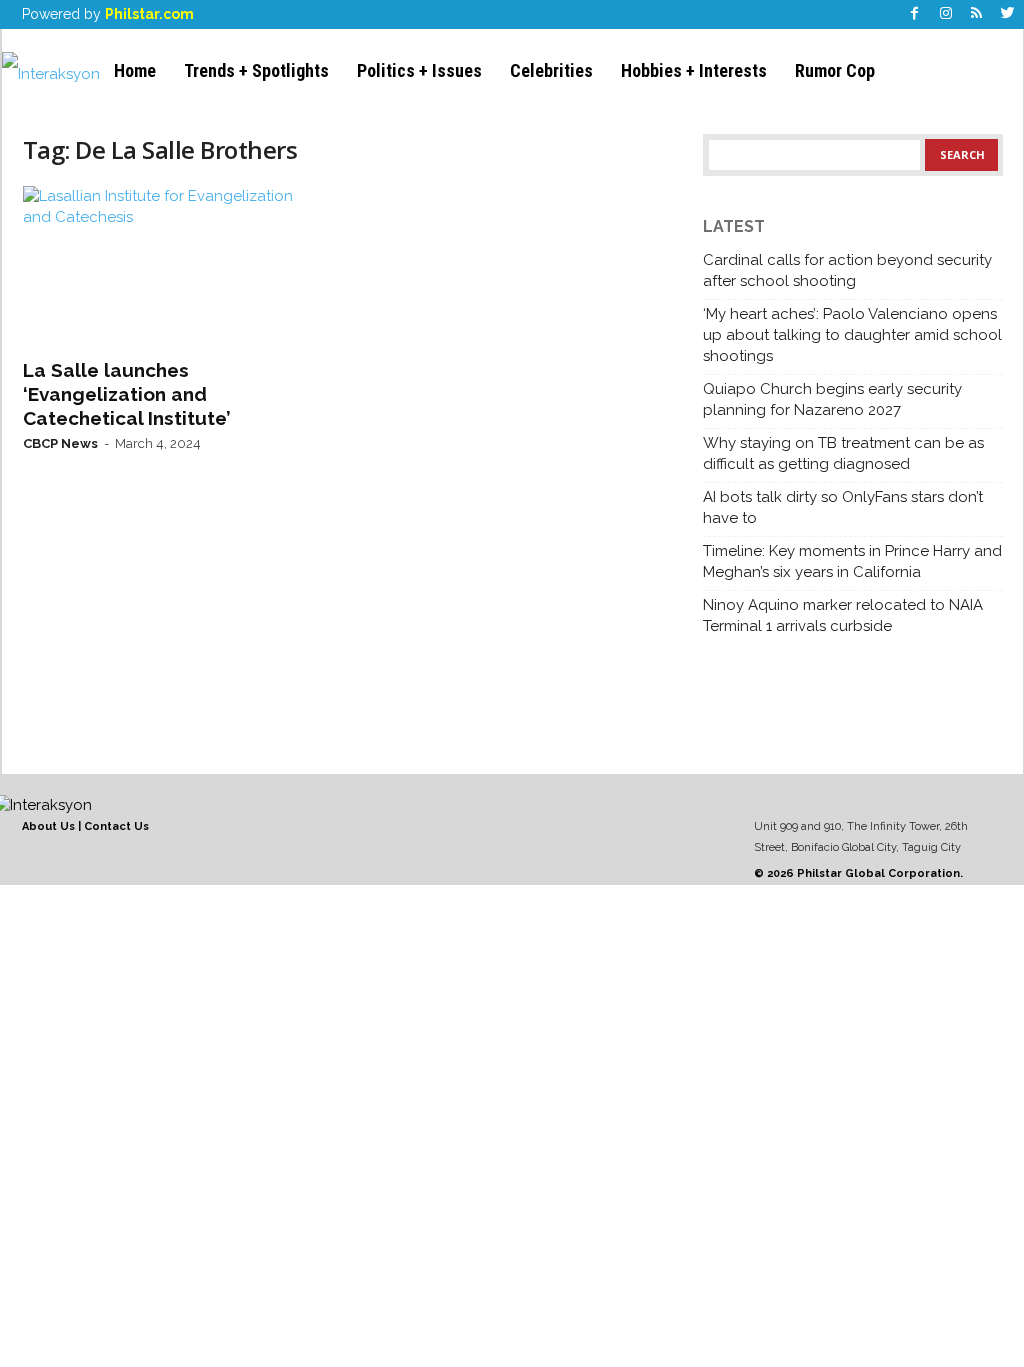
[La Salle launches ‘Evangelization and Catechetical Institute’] (173, 266)
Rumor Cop (835, 70)
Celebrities (551, 70)
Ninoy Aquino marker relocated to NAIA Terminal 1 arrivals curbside (843, 615)
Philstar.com (149, 14)
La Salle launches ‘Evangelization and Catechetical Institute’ (127, 394)
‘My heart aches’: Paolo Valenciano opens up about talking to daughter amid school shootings (852, 335)
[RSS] (977, 14)
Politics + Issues (419, 70)
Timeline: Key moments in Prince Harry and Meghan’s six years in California (852, 561)
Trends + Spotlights (256, 70)
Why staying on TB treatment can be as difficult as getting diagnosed (843, 453)
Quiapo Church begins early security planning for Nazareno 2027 (832, 399)
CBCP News (60, 443)
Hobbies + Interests (694, 70)
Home (135, 70)
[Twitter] (1008, 14)
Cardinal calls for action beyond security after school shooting (847, 270)
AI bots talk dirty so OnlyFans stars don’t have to (843, 507)
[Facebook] (915, 14)
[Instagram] (946, 14)
